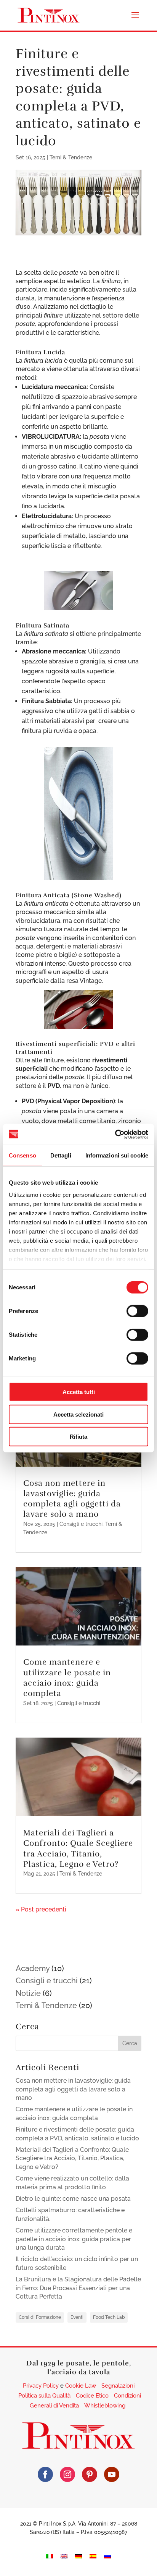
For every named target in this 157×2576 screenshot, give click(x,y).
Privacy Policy (41, 2386)
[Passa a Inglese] (64, 2556)
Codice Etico (92, 2396)
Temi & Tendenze (71, 157)
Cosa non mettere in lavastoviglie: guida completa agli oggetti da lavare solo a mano (72, 1499)
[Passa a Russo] (107, 2556)
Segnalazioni (118, 2386)
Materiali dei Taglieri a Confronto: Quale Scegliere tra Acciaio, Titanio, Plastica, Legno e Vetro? (78, 1848)
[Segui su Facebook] (45, 2474)
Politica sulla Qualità (44, 2396)
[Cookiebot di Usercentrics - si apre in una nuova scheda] (115, 1134)
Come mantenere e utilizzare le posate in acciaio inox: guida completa (67, 1678)
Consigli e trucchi (81, 1524)
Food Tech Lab (109, 2317)
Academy (33, 1968)
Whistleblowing (105, 2406)
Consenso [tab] (22, 1155)
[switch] (137, 1311)
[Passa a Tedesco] (78, 2556)
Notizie (28, 1993)
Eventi (77, 2317)
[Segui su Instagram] (67, 2474)
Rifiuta (78, 1437)
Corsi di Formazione (40, 2317)
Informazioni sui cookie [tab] (117, 1155)
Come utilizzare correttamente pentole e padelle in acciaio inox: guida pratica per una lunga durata (74, 2239)
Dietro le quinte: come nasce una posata (73, 2199)
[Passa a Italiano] (50, 2556)
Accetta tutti (79, 1392)
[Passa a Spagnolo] (93, 2556)
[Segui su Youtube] (112, 2474)
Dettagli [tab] (61, 1155)
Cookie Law (81, 2386)
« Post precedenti (41, 1909)
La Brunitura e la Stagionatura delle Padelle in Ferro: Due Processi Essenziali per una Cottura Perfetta (78, 2288)
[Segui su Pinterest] (90, 2474)
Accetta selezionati (78, 1414)
